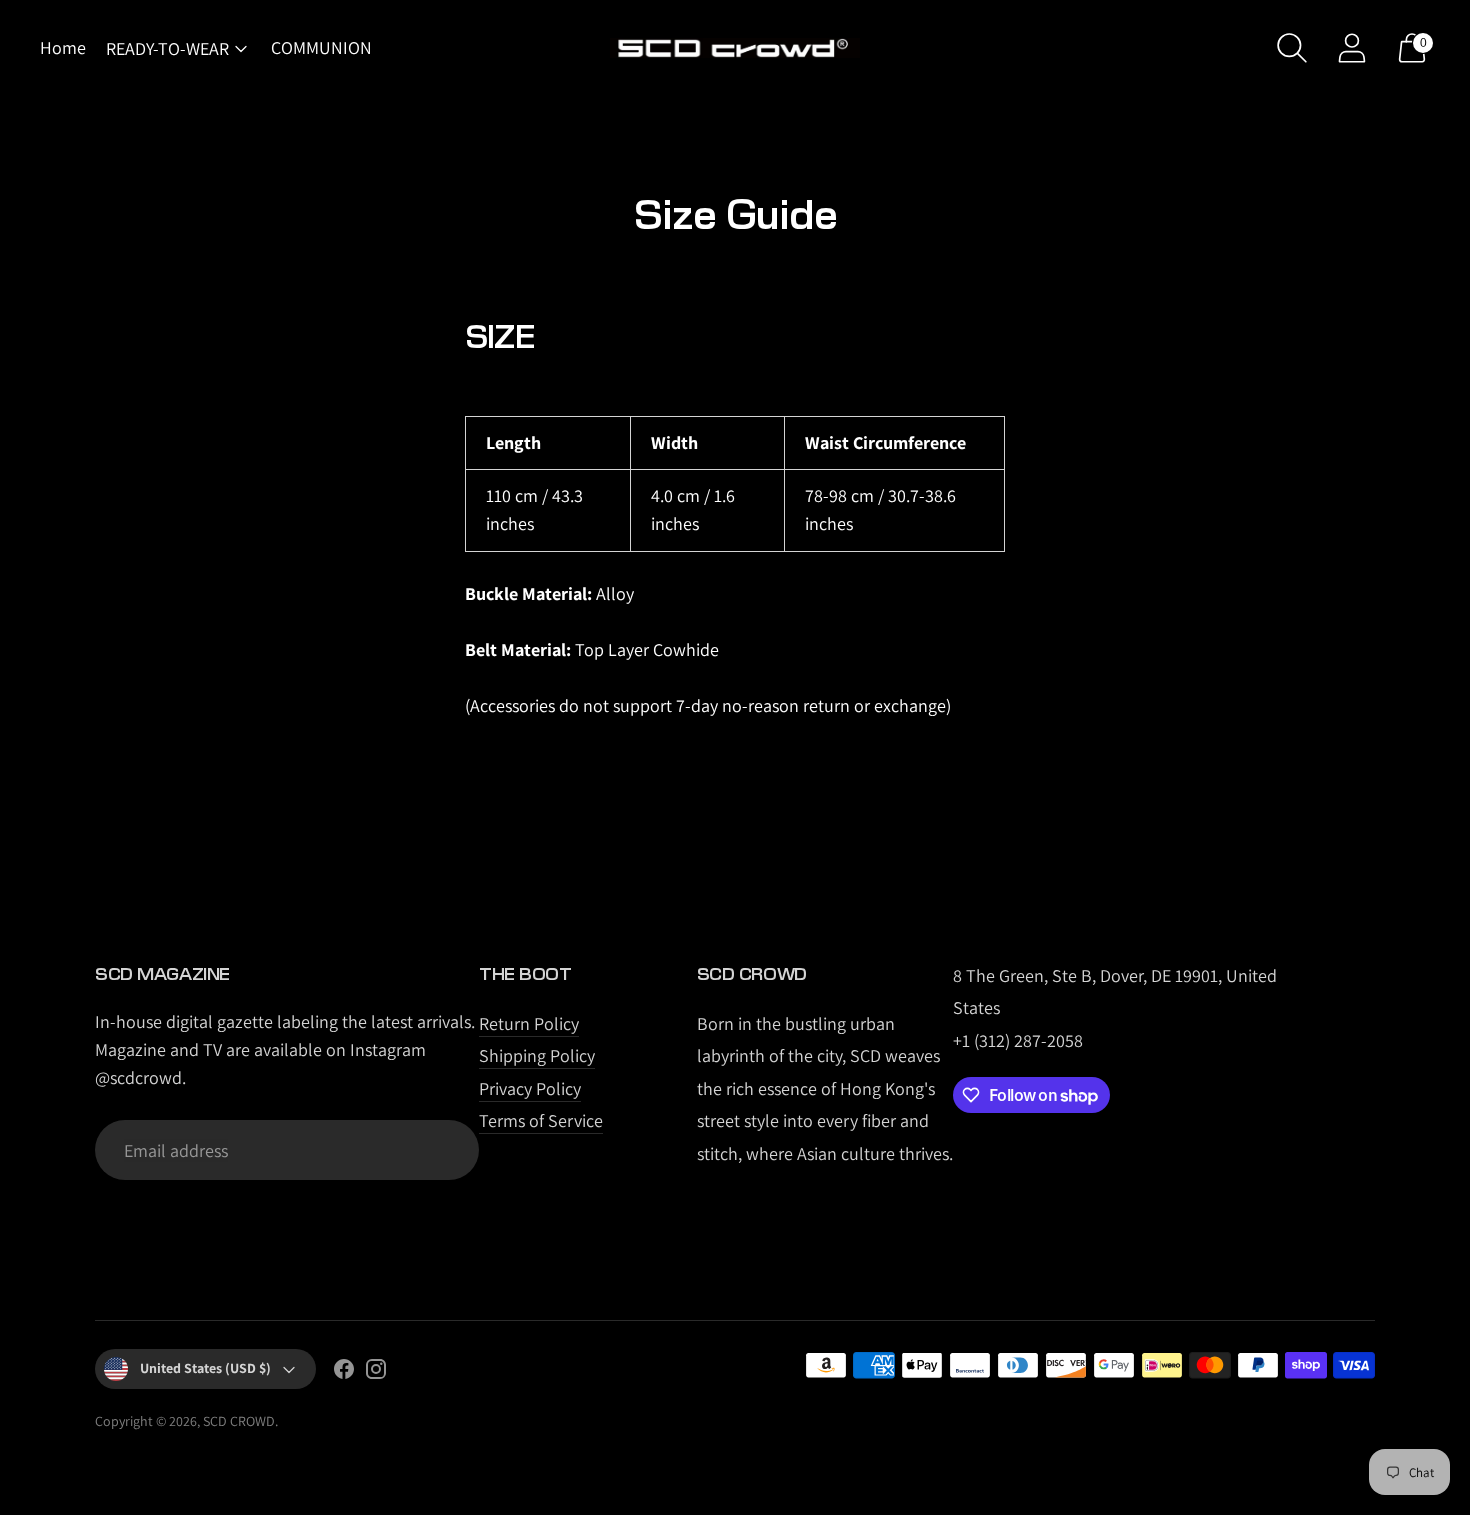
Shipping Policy (537, 1055)
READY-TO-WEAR (167, 48)
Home (63, 47)
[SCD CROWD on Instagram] (376, 1373)
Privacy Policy (530, 1088)
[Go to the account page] (1352, 48)
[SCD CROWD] (735, 48)
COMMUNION (321, 47)
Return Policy (529, 1023)
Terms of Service (541, 1120)
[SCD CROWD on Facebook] (344, 1373)
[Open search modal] (1292, 48)
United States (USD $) (205, 1368)
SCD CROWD (239, 1421)
